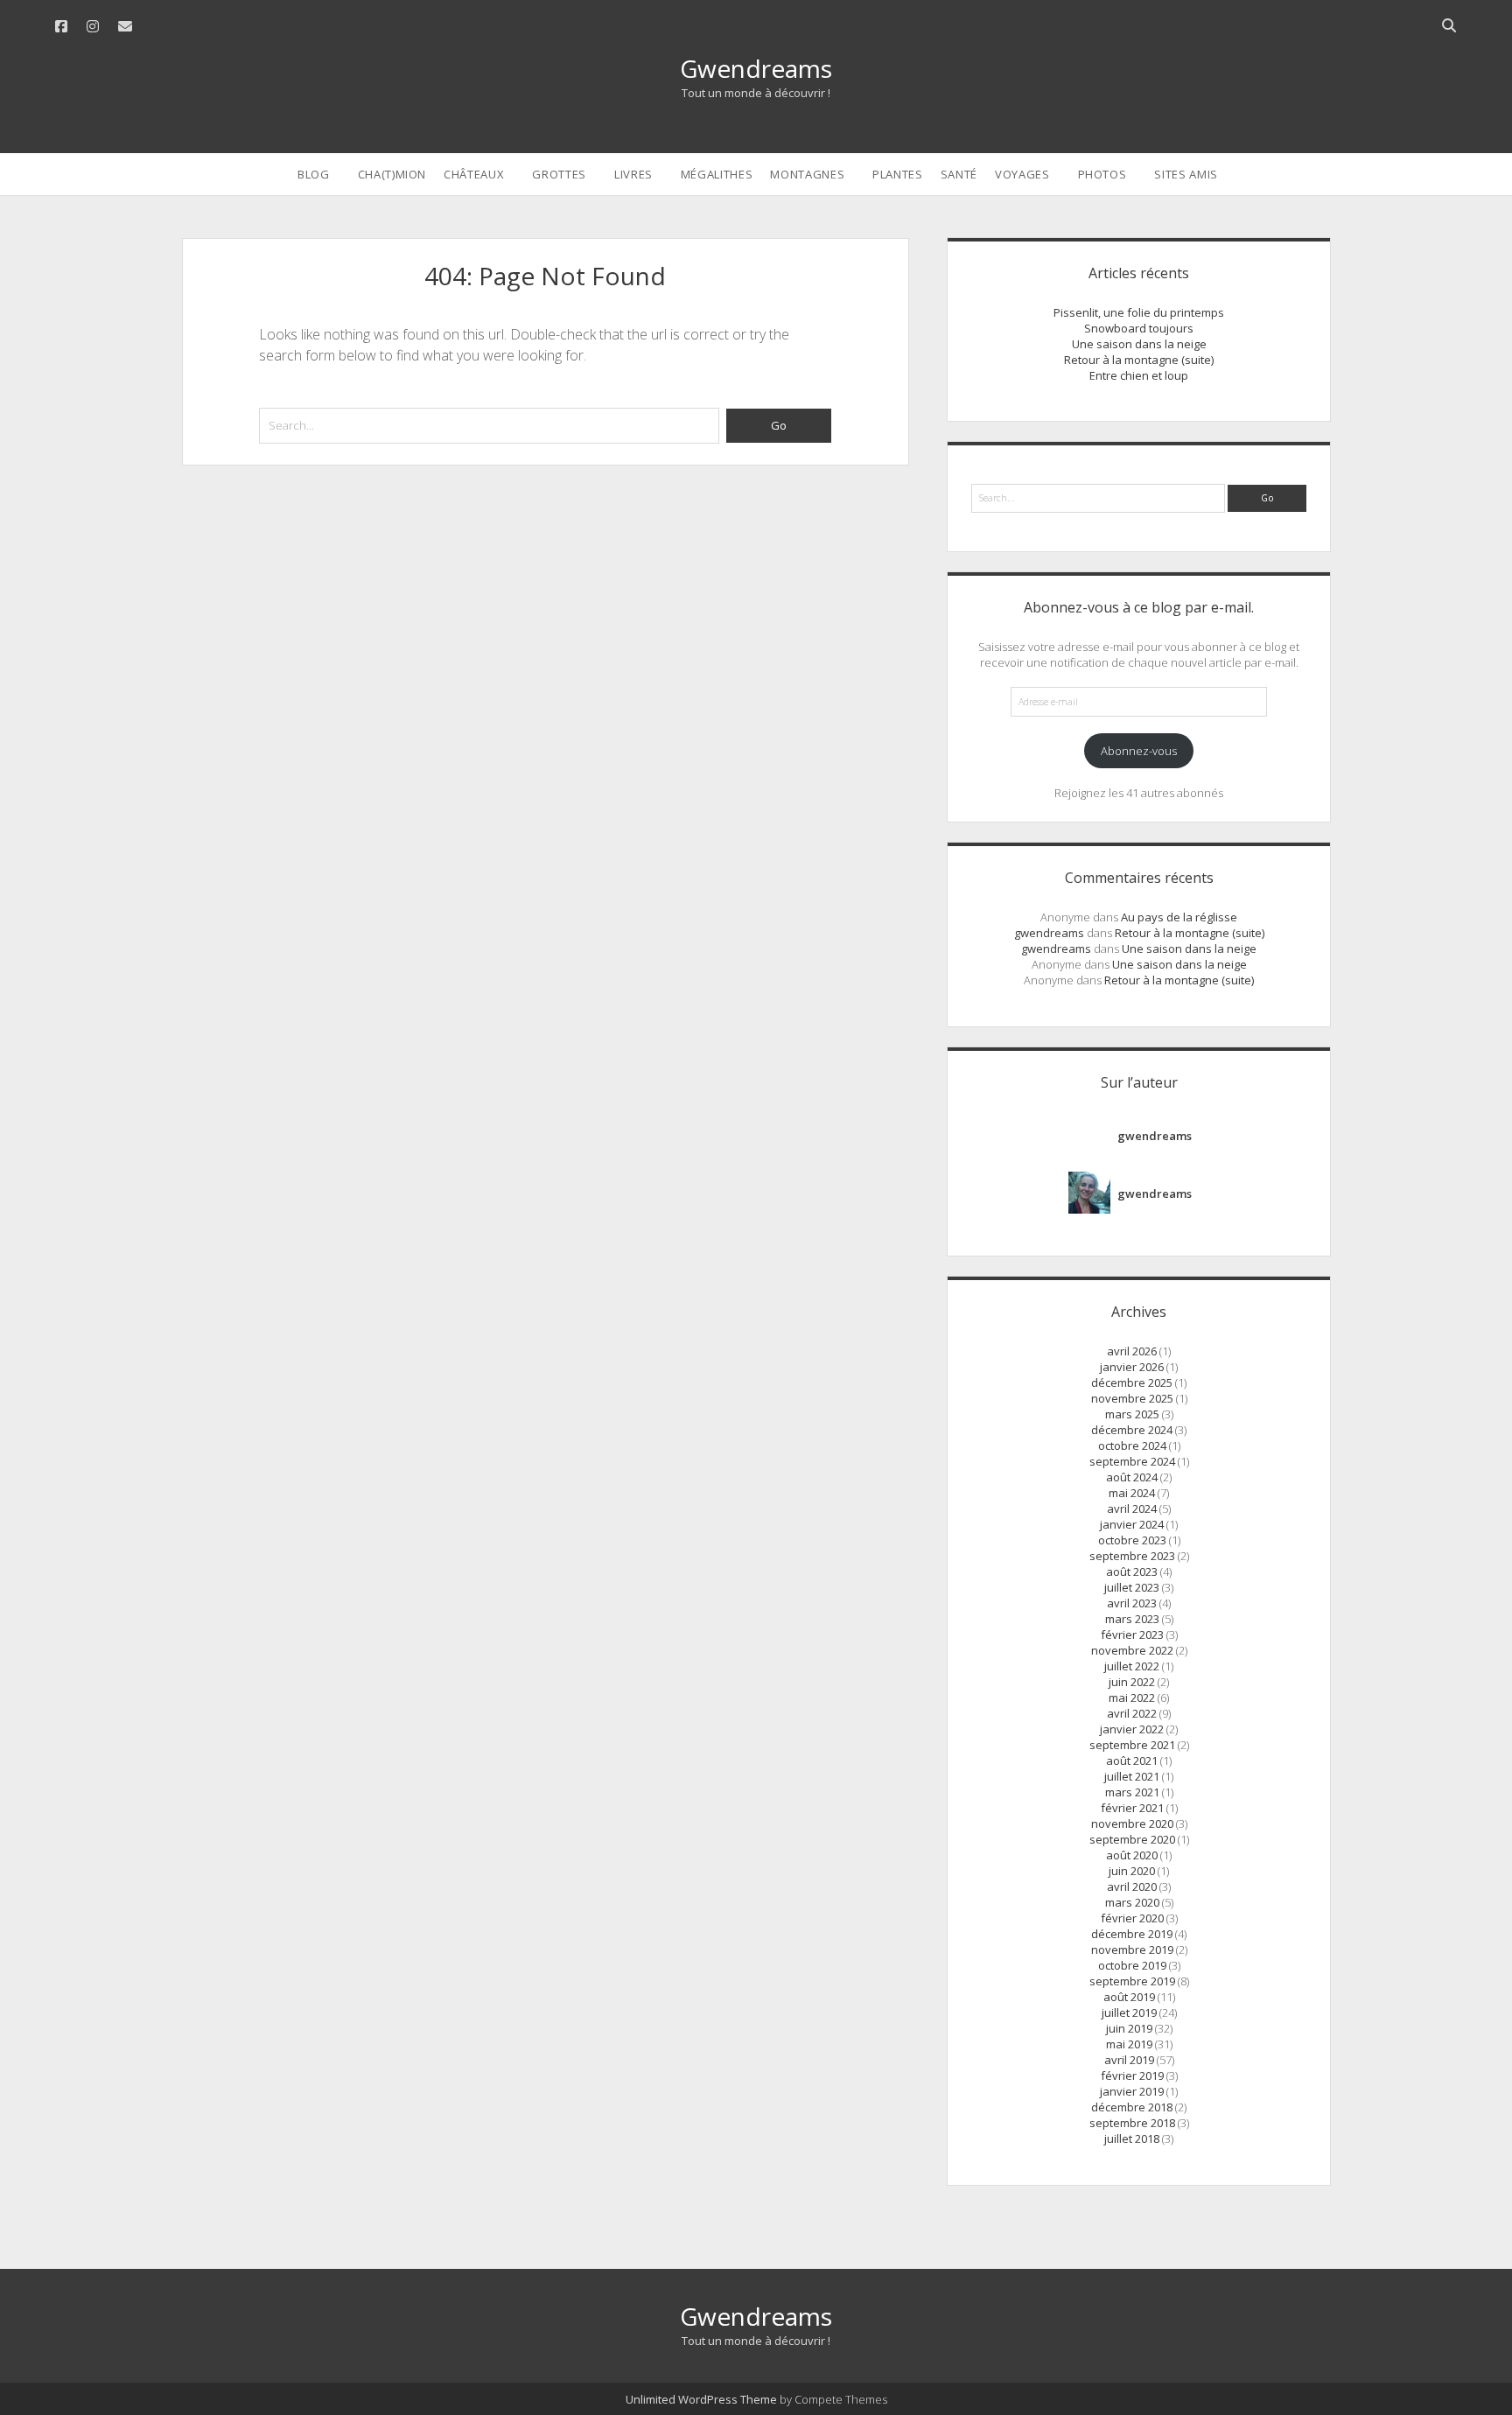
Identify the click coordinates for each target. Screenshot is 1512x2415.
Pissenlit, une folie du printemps (1139, 312)
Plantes (898, 174)
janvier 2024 (1132, 1524)
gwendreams (1049, 933)
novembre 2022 (1132, 1650)
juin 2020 (1132, 1871)
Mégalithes (717, 174)
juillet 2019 (1129, 2012)
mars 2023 (1132, 1619)
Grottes (559, 174)
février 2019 (1132, 2075)
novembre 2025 (1132, 1398)
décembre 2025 (1132, 1382)
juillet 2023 (1132, 1587)
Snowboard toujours (1139, 328)
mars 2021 (1132, 1792)
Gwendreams (756, 68)
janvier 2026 (1132, 1367)
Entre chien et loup (1139, 375)
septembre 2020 (1132, 1839)
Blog (314, 174)
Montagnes (807, 174)
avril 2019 (1129, 2060)
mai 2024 (1132, 1493)
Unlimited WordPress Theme (701, 2399)
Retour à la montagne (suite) (1139, 360)
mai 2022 (1132, 1697)
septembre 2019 (1132, 1981)
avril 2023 (1132, 1603)
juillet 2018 (1132, 2138)
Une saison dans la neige (1139, 344)
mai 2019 (1129, 2044)
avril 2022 (1132, 1713)
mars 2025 (1132, 1414)
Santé (959, 174)
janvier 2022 (1132, 1729)
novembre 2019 (1132, 1949)
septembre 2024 (1132, 1461)
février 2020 (1132, 1918)
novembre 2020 (1132, 1823)
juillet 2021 (1132, 1776)
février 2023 (1132, 1634)
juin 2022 (1132, 1682)
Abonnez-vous (1139, 751)
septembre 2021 (1132, 1745)
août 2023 (1132, 1571)
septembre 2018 (1132, 2123)
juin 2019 (1129, 2028)
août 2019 (1129, 1997)
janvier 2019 (1132, 2091)
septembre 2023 (1132, 1556)
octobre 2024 (1132, 1445)
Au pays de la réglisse (1179, 917)
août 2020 (1132, 1855)
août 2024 (1132, 1477)
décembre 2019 (1132, 1934)
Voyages (1022, 174)
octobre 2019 (1132, 1965)
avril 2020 (1132, 1886)
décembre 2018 (1132, 2107)
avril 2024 (1132, 1508)
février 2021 (1132, 1808)
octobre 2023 (1132, 1540)
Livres (633, 174)
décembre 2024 (1132, 1430)
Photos (1102, 174)
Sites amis (1186, 174)
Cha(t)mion (392, 174)
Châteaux (474, 174)
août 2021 (1132, 1760)
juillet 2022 (1132, 1666)
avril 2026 (1132, 1351)
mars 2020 (1132, 1902)
